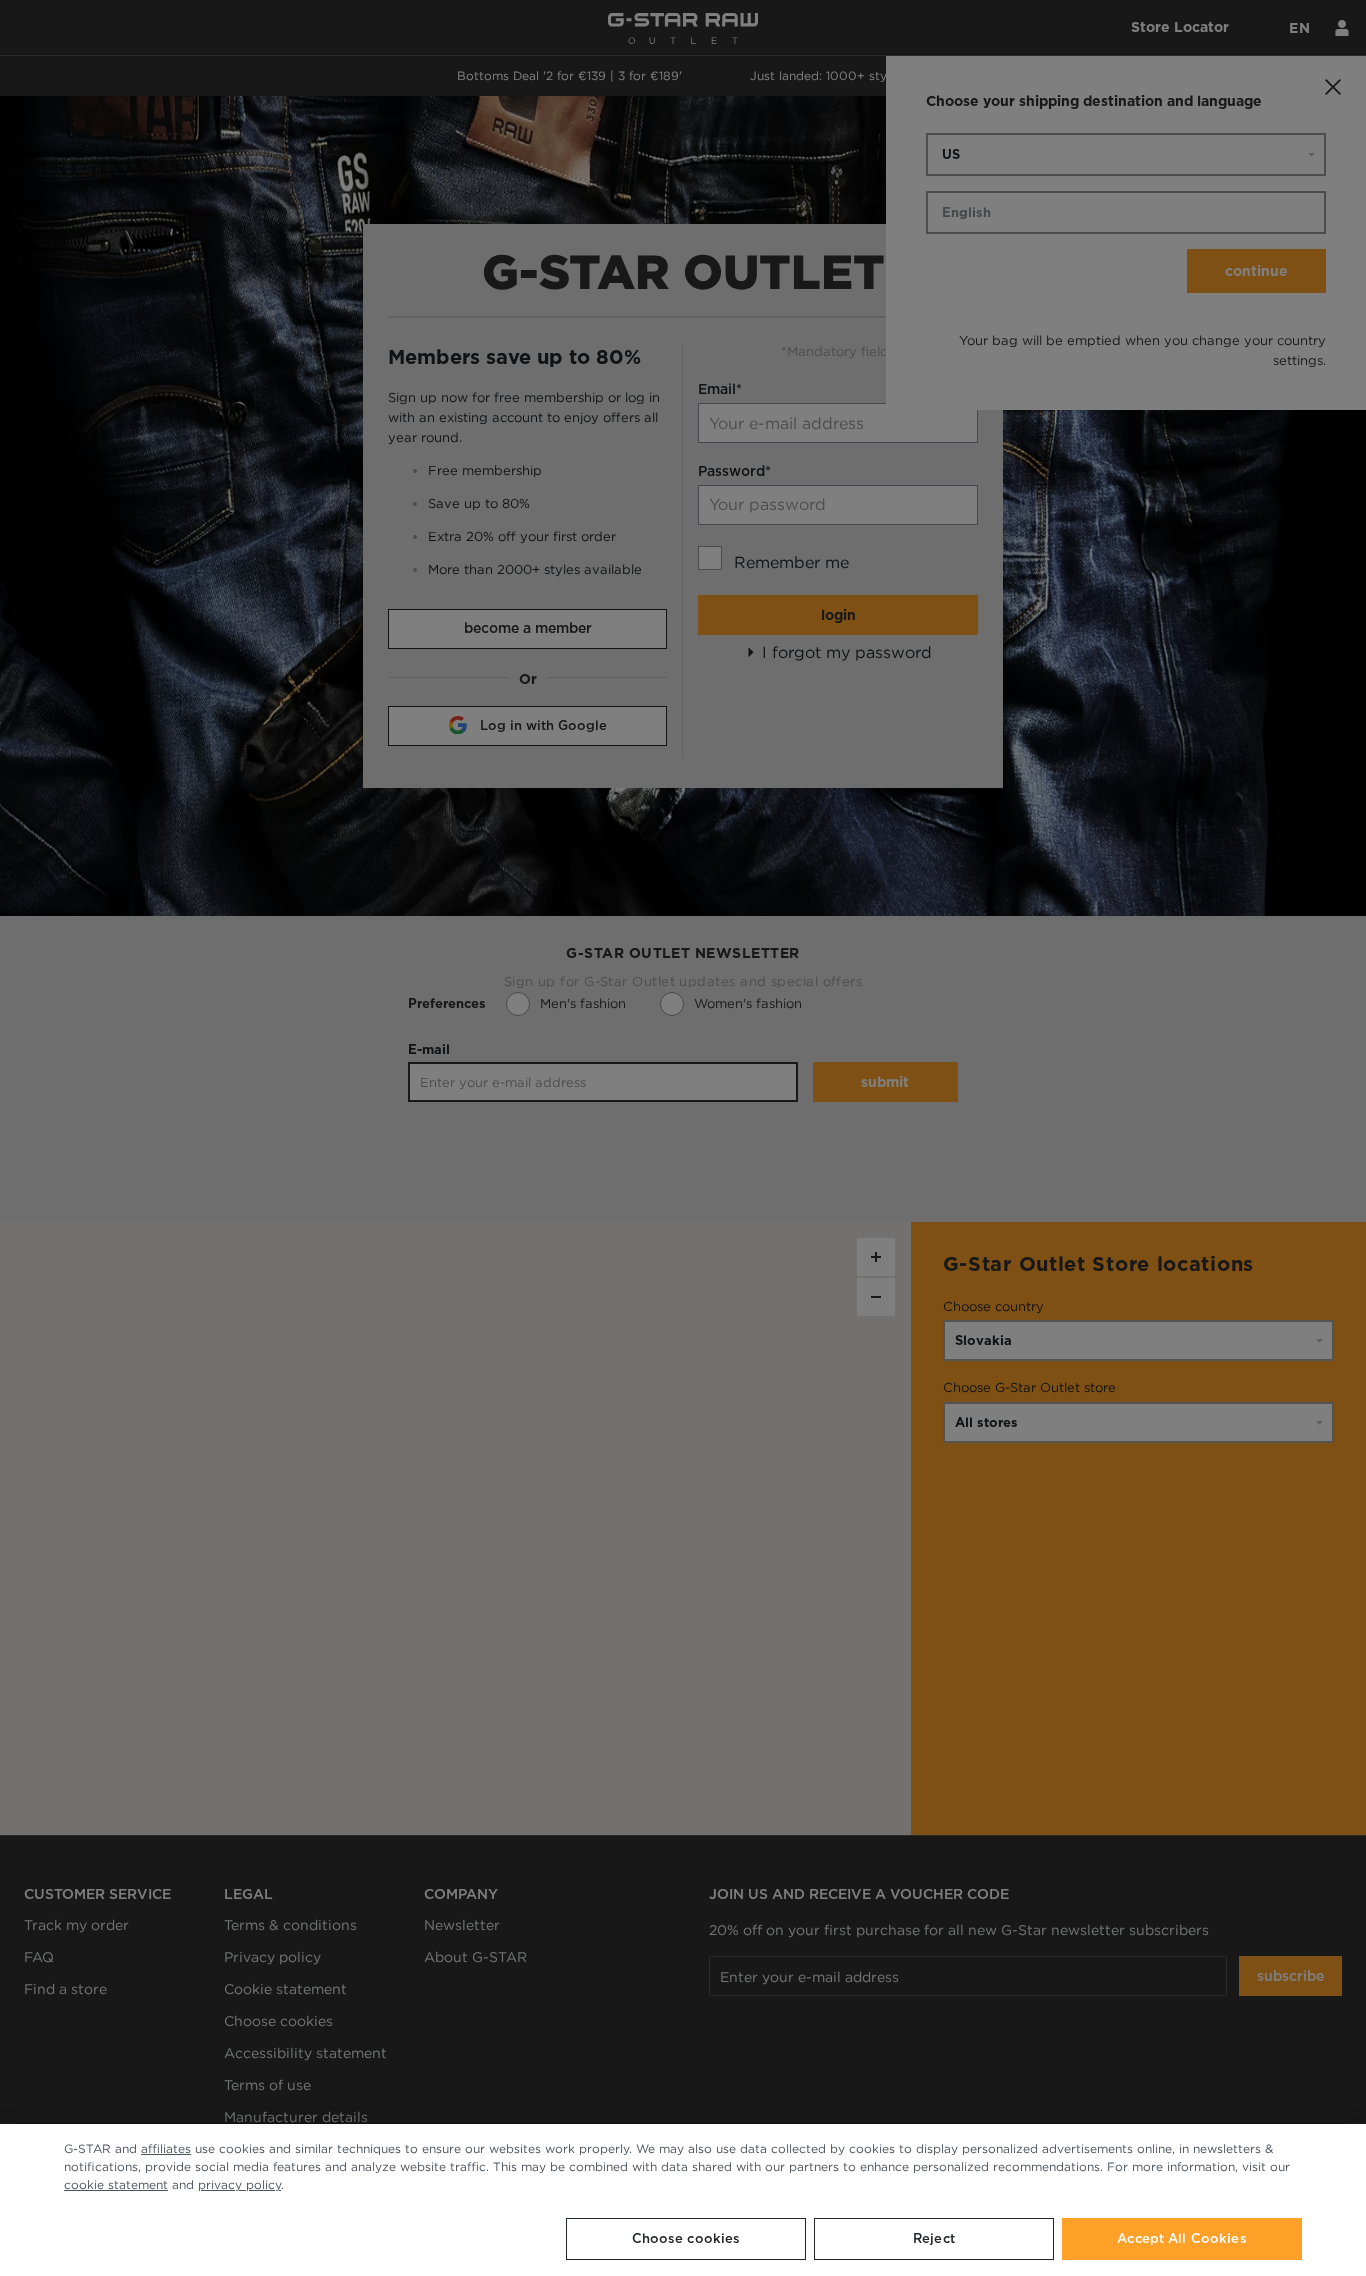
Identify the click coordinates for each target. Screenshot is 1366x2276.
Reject (934, 2238)
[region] (683, 2200)
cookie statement (116, 2184)
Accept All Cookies (1181, 2238)
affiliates (166, 2148)
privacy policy (239, 2184)
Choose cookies (686, 2238)
